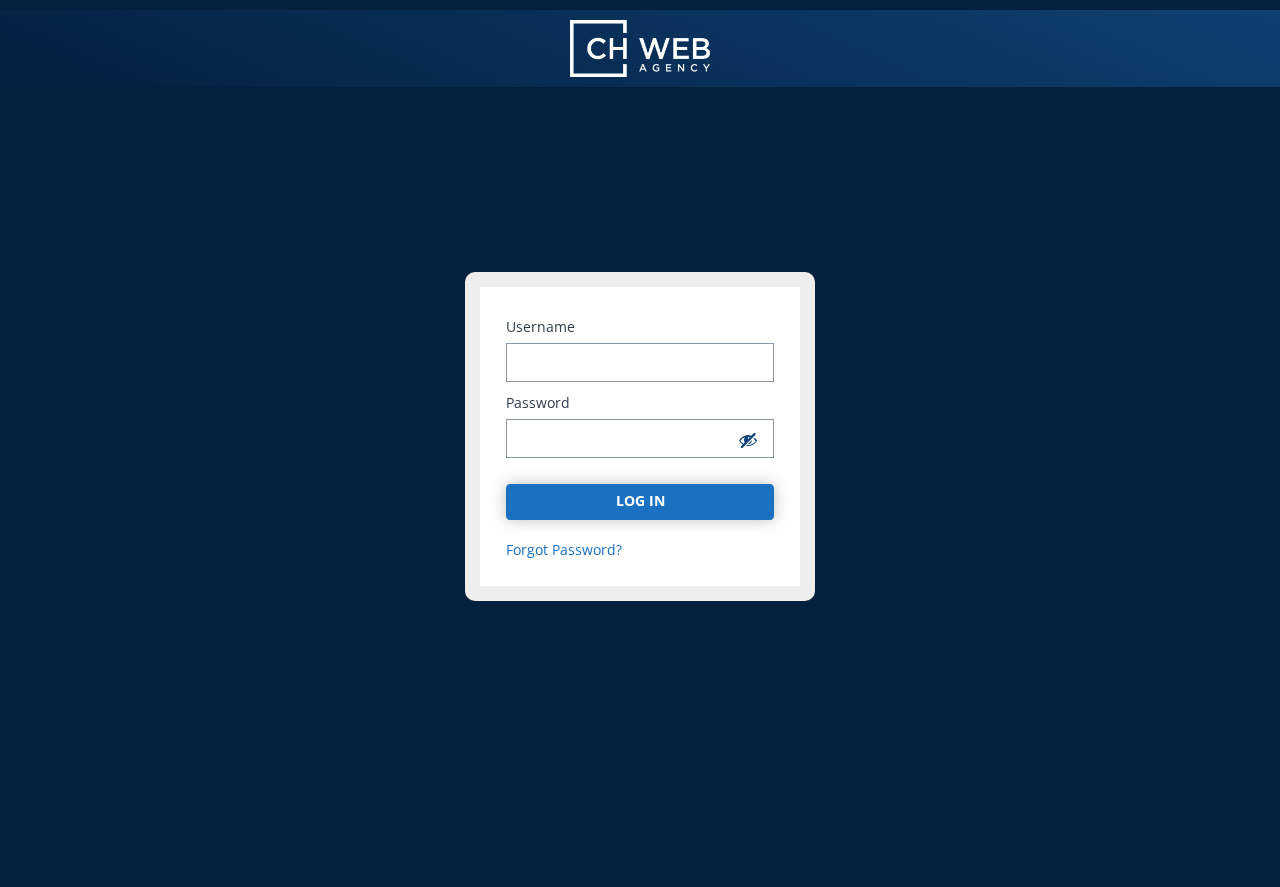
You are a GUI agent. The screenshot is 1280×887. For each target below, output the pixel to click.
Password (538, 403)
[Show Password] (748, 440)
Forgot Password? (564, 550)
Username (540, 327)
